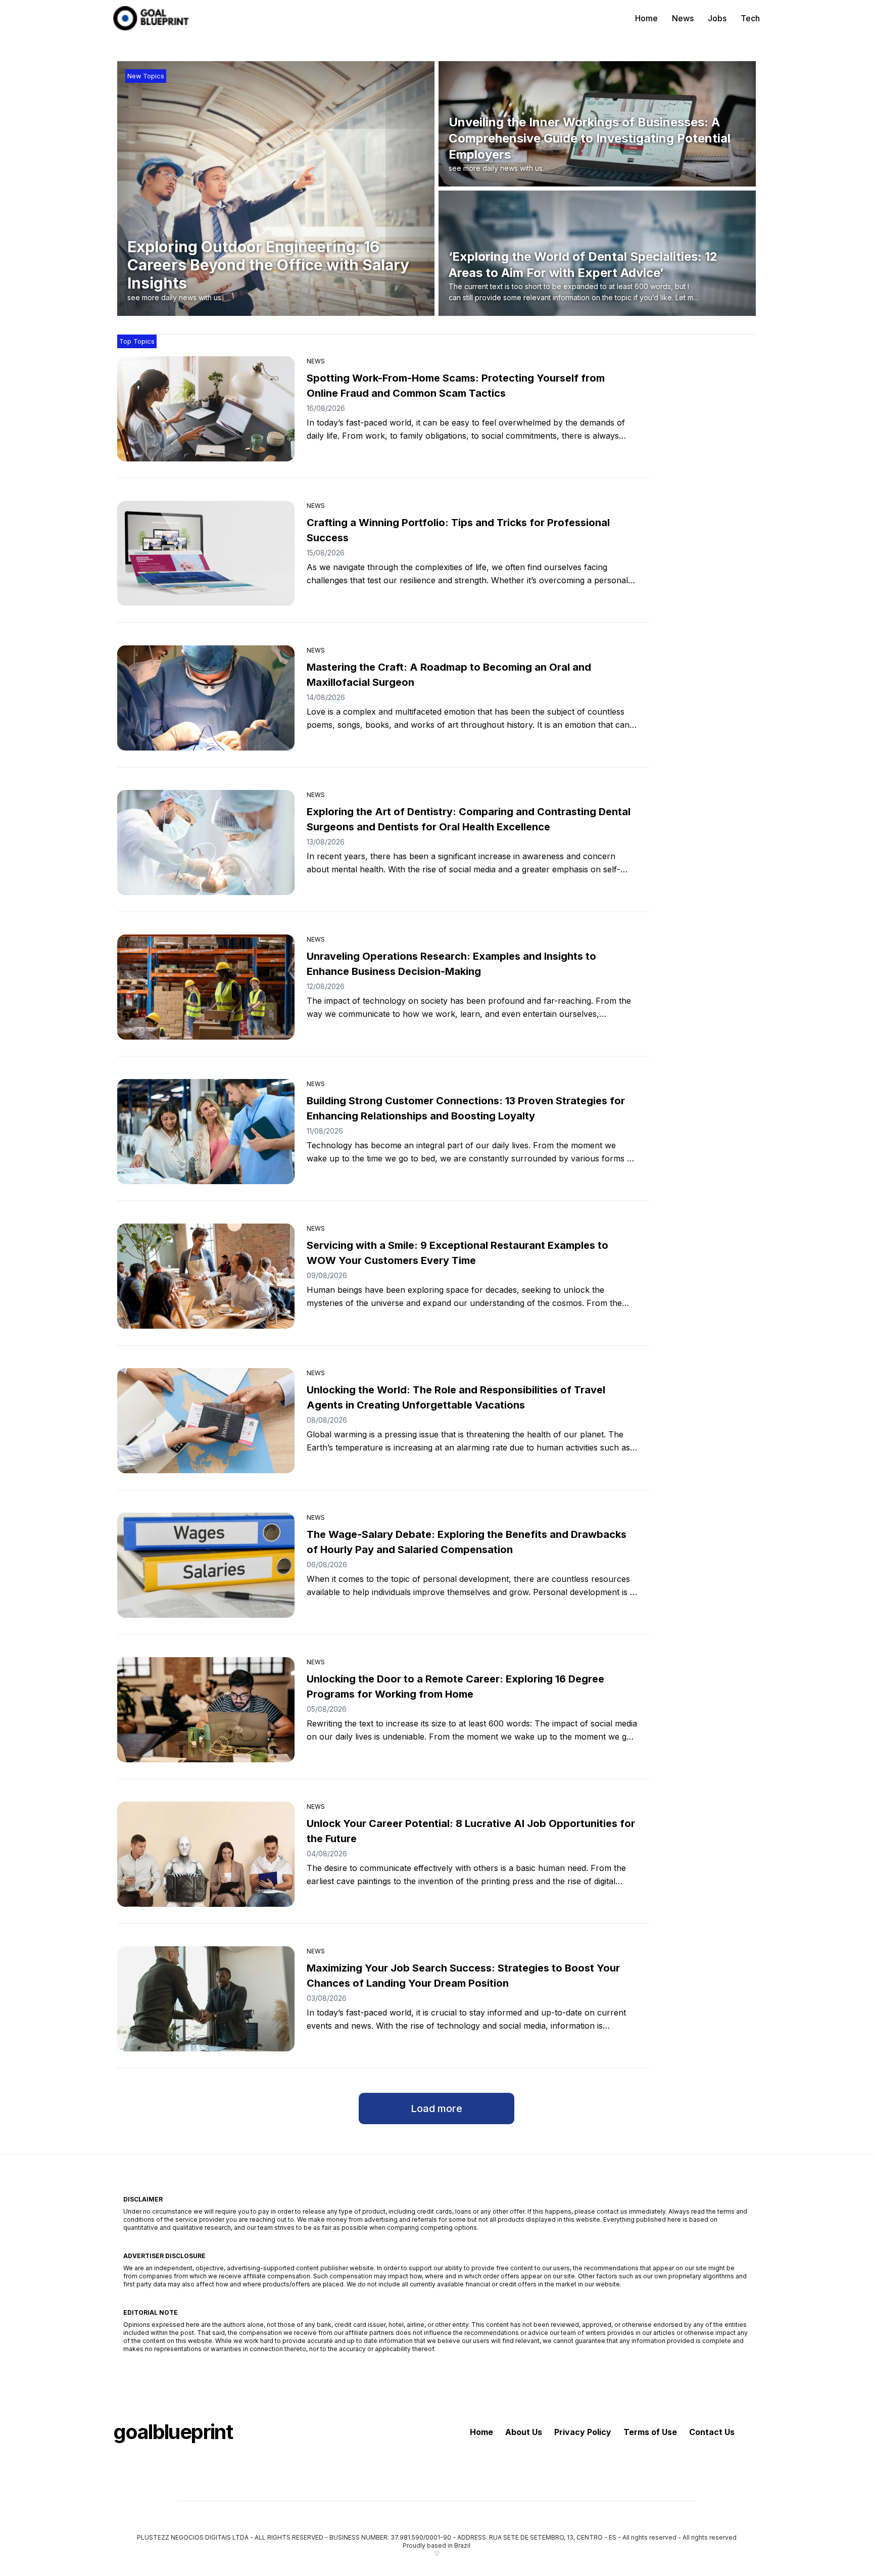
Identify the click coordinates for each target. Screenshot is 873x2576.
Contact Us (712, 2432)
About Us (524, 2432)
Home (646, 18)
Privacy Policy (583, 2432)
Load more (437, 2109)
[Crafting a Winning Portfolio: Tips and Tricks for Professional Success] (206, 553)
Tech (750, 18)
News (683, 18)
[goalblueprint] (151, 18)
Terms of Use (650, 2432)
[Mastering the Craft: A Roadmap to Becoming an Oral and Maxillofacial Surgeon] (206, 698)
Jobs (717, 18)
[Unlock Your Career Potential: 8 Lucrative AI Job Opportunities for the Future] (206, 1854)
